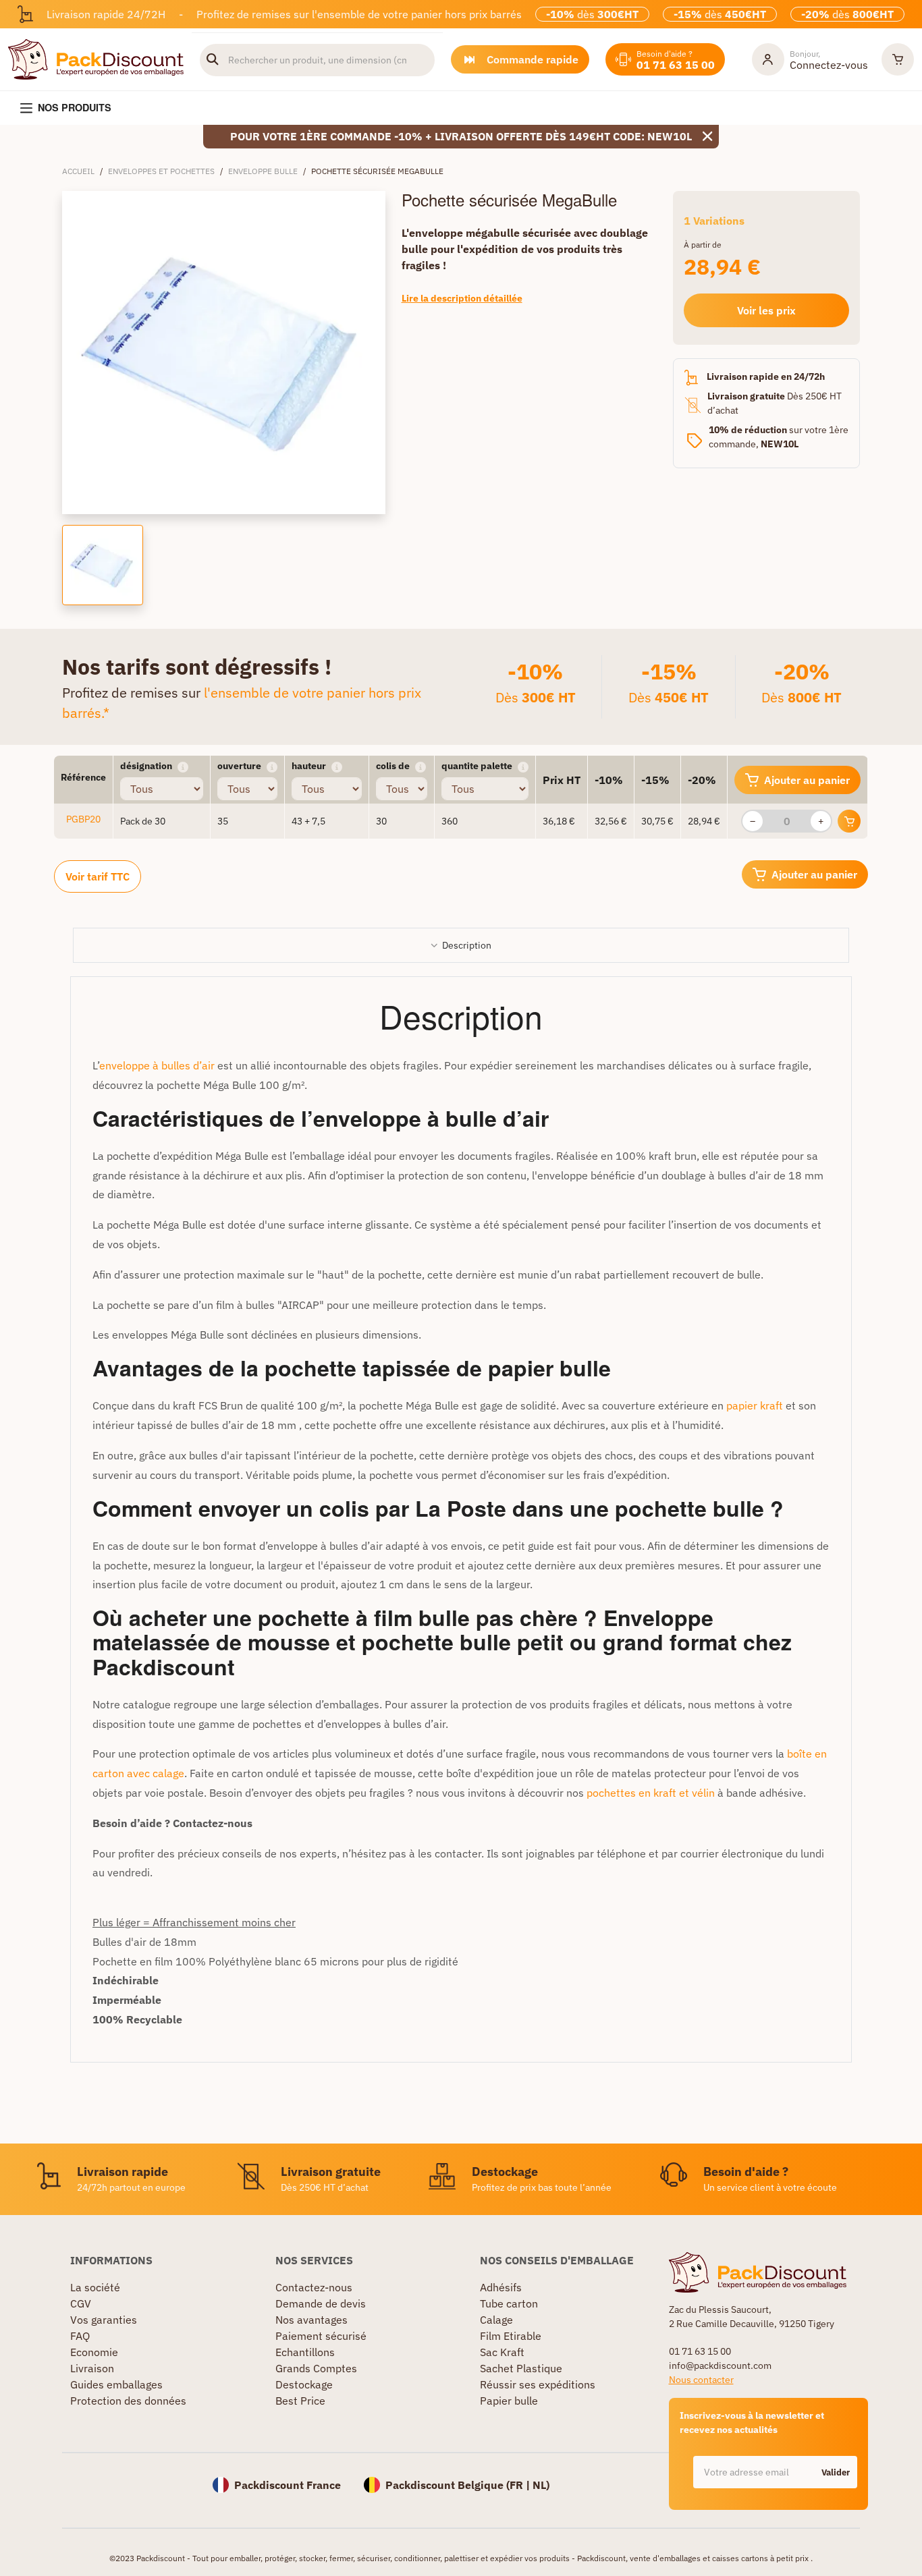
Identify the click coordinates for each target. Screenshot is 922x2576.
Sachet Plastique (521, 2368)
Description (467, 945)
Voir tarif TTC (98, 876)
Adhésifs (501, 2287)
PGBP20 (83, 819)
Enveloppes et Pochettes (161, 171)
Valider (836, 2472)
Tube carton (509, 2303)
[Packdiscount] (96, 58)
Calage (496, 2320)
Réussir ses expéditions (538, 2384)
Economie (94, 2352)
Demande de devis (321, 2303)
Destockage (304, 2384)
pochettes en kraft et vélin (651, 1793)
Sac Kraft (502, 2352)
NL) (541, 2485)
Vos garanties (104, 2320)
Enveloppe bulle (263, 171)
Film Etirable (511, 2336)
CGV (81, 2303)
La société (95, 2287)
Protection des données (128, 2401)
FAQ (80, 2336)
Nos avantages (311, 2320)
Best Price (300, 2401)
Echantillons (305, 2352)
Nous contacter (701, 2380)
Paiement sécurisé (321, 2336)
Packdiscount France (288, 2485)
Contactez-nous (314, 2287)
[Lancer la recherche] (213, 60)
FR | (521, 2485)
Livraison (92, 2368)
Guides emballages (116, 2384)
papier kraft (755, 1405)
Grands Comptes (316, 2368)
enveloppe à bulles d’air (157, 1065)
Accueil (78, 171)
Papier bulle (509, 2401)
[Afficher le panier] (898, 59)
